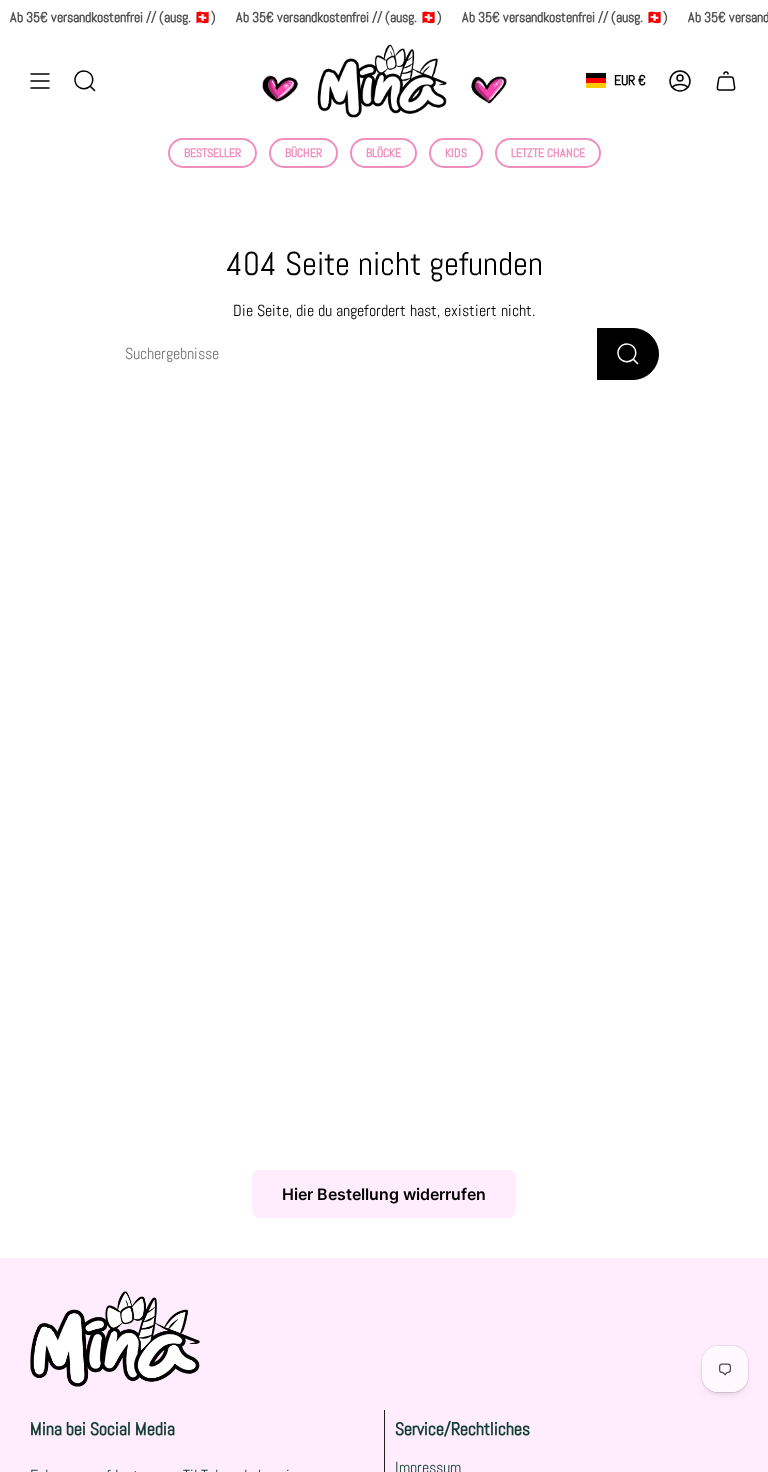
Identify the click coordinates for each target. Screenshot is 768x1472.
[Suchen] (628, 354)
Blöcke (383, 153)
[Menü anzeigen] (40, 81)
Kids (456, 153)
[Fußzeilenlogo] (115, 1339)
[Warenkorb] (726, 81)
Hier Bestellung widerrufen (384, 1194)
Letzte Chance (548, 153)
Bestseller (212, 153)
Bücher (303, 153)
